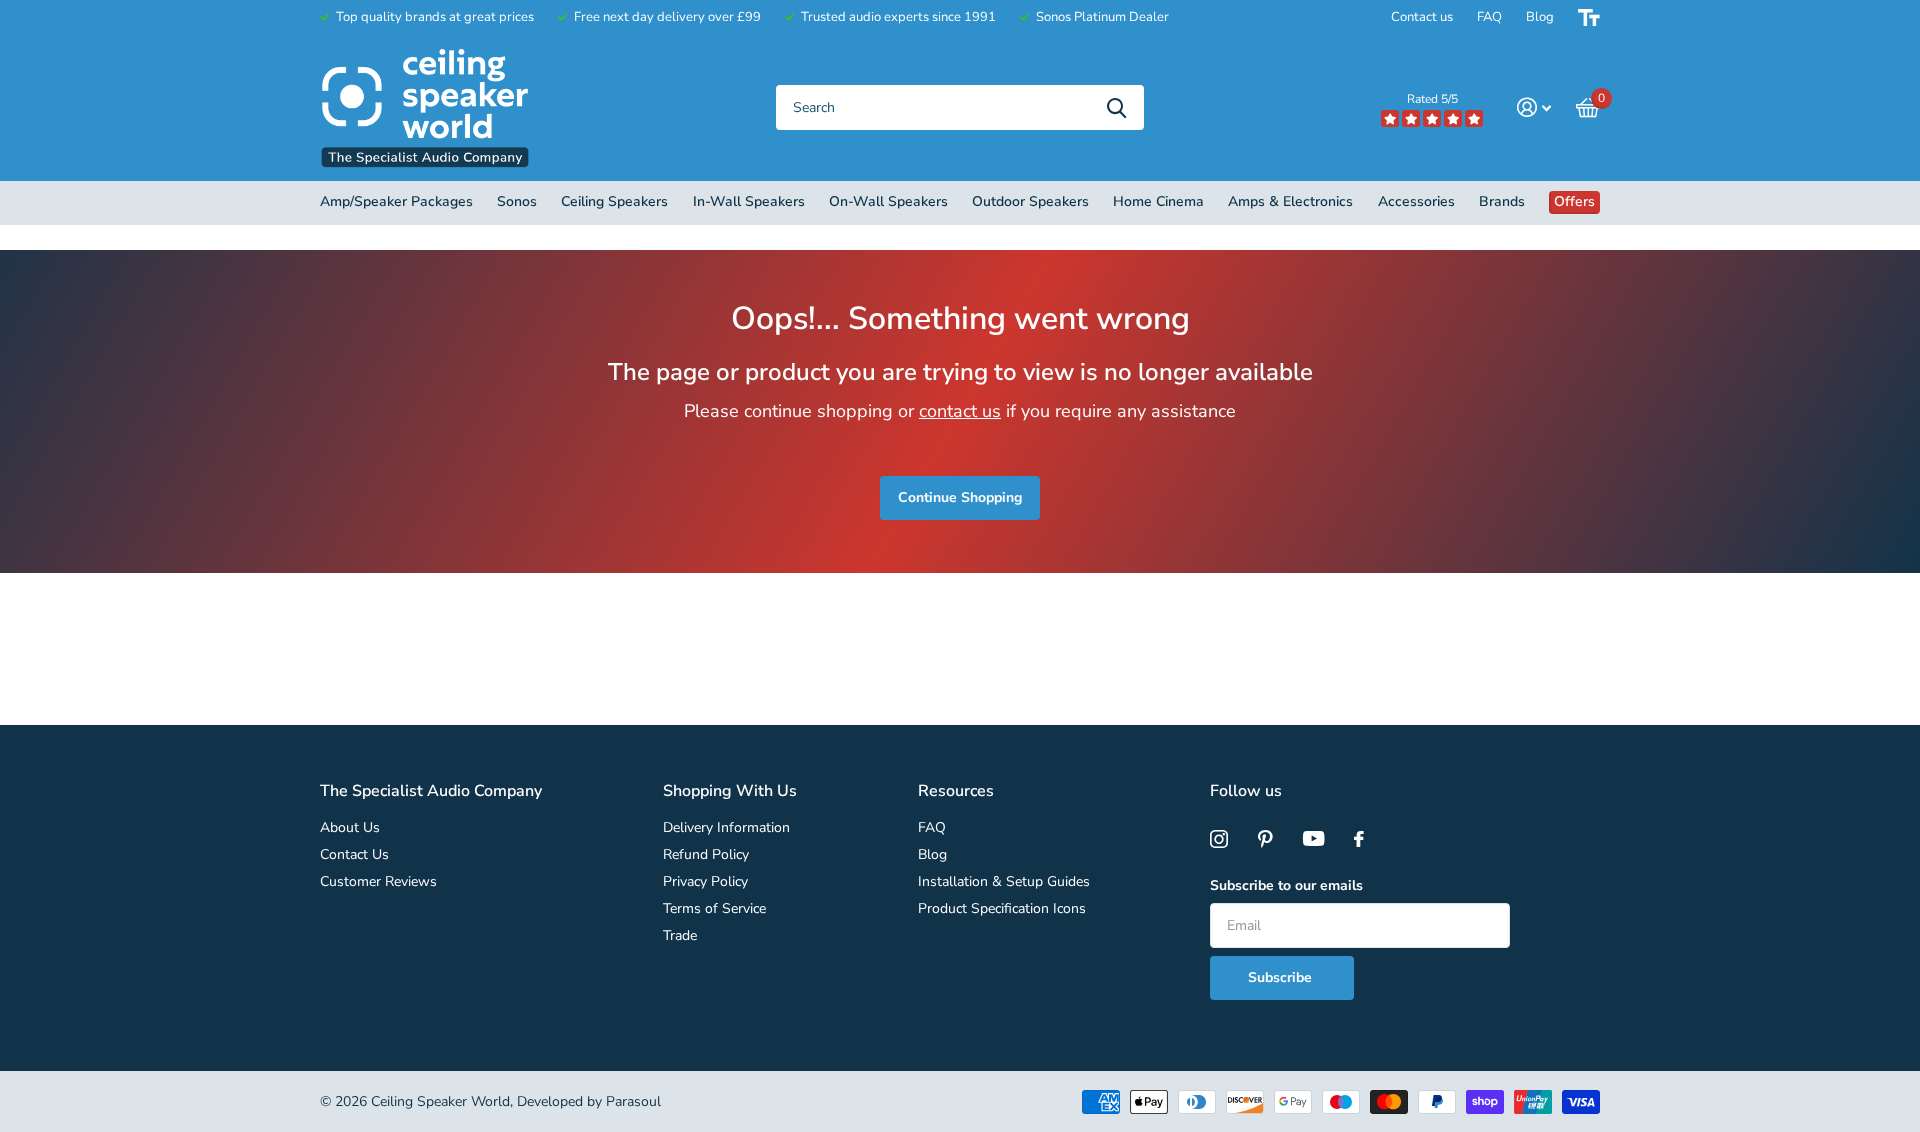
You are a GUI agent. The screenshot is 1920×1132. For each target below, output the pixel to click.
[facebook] (1359, 839)
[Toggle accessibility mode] (1589, 17)
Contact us (1422, 17)
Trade (680, 935)
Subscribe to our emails (1286, 885)
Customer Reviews (378, 881)
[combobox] (960, 107)
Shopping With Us (730, 791)
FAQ (1489, 17)
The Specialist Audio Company (431, 791)
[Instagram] (1219, 839)
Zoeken (1116, 107)
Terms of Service (714, 908)
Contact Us (354, 854)
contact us (960, 411)
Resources (956, 791)
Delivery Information (726, 827)
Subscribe (1282, 977)
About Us (350, 827)
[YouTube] (1313, 839)
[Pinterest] (1265, 839)
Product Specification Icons (1002, 908)
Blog (1540, 17)
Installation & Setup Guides (1004, 881)
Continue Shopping (960, 497)
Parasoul (633, 1101)
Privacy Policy (705, 881)
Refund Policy (706, 854)
